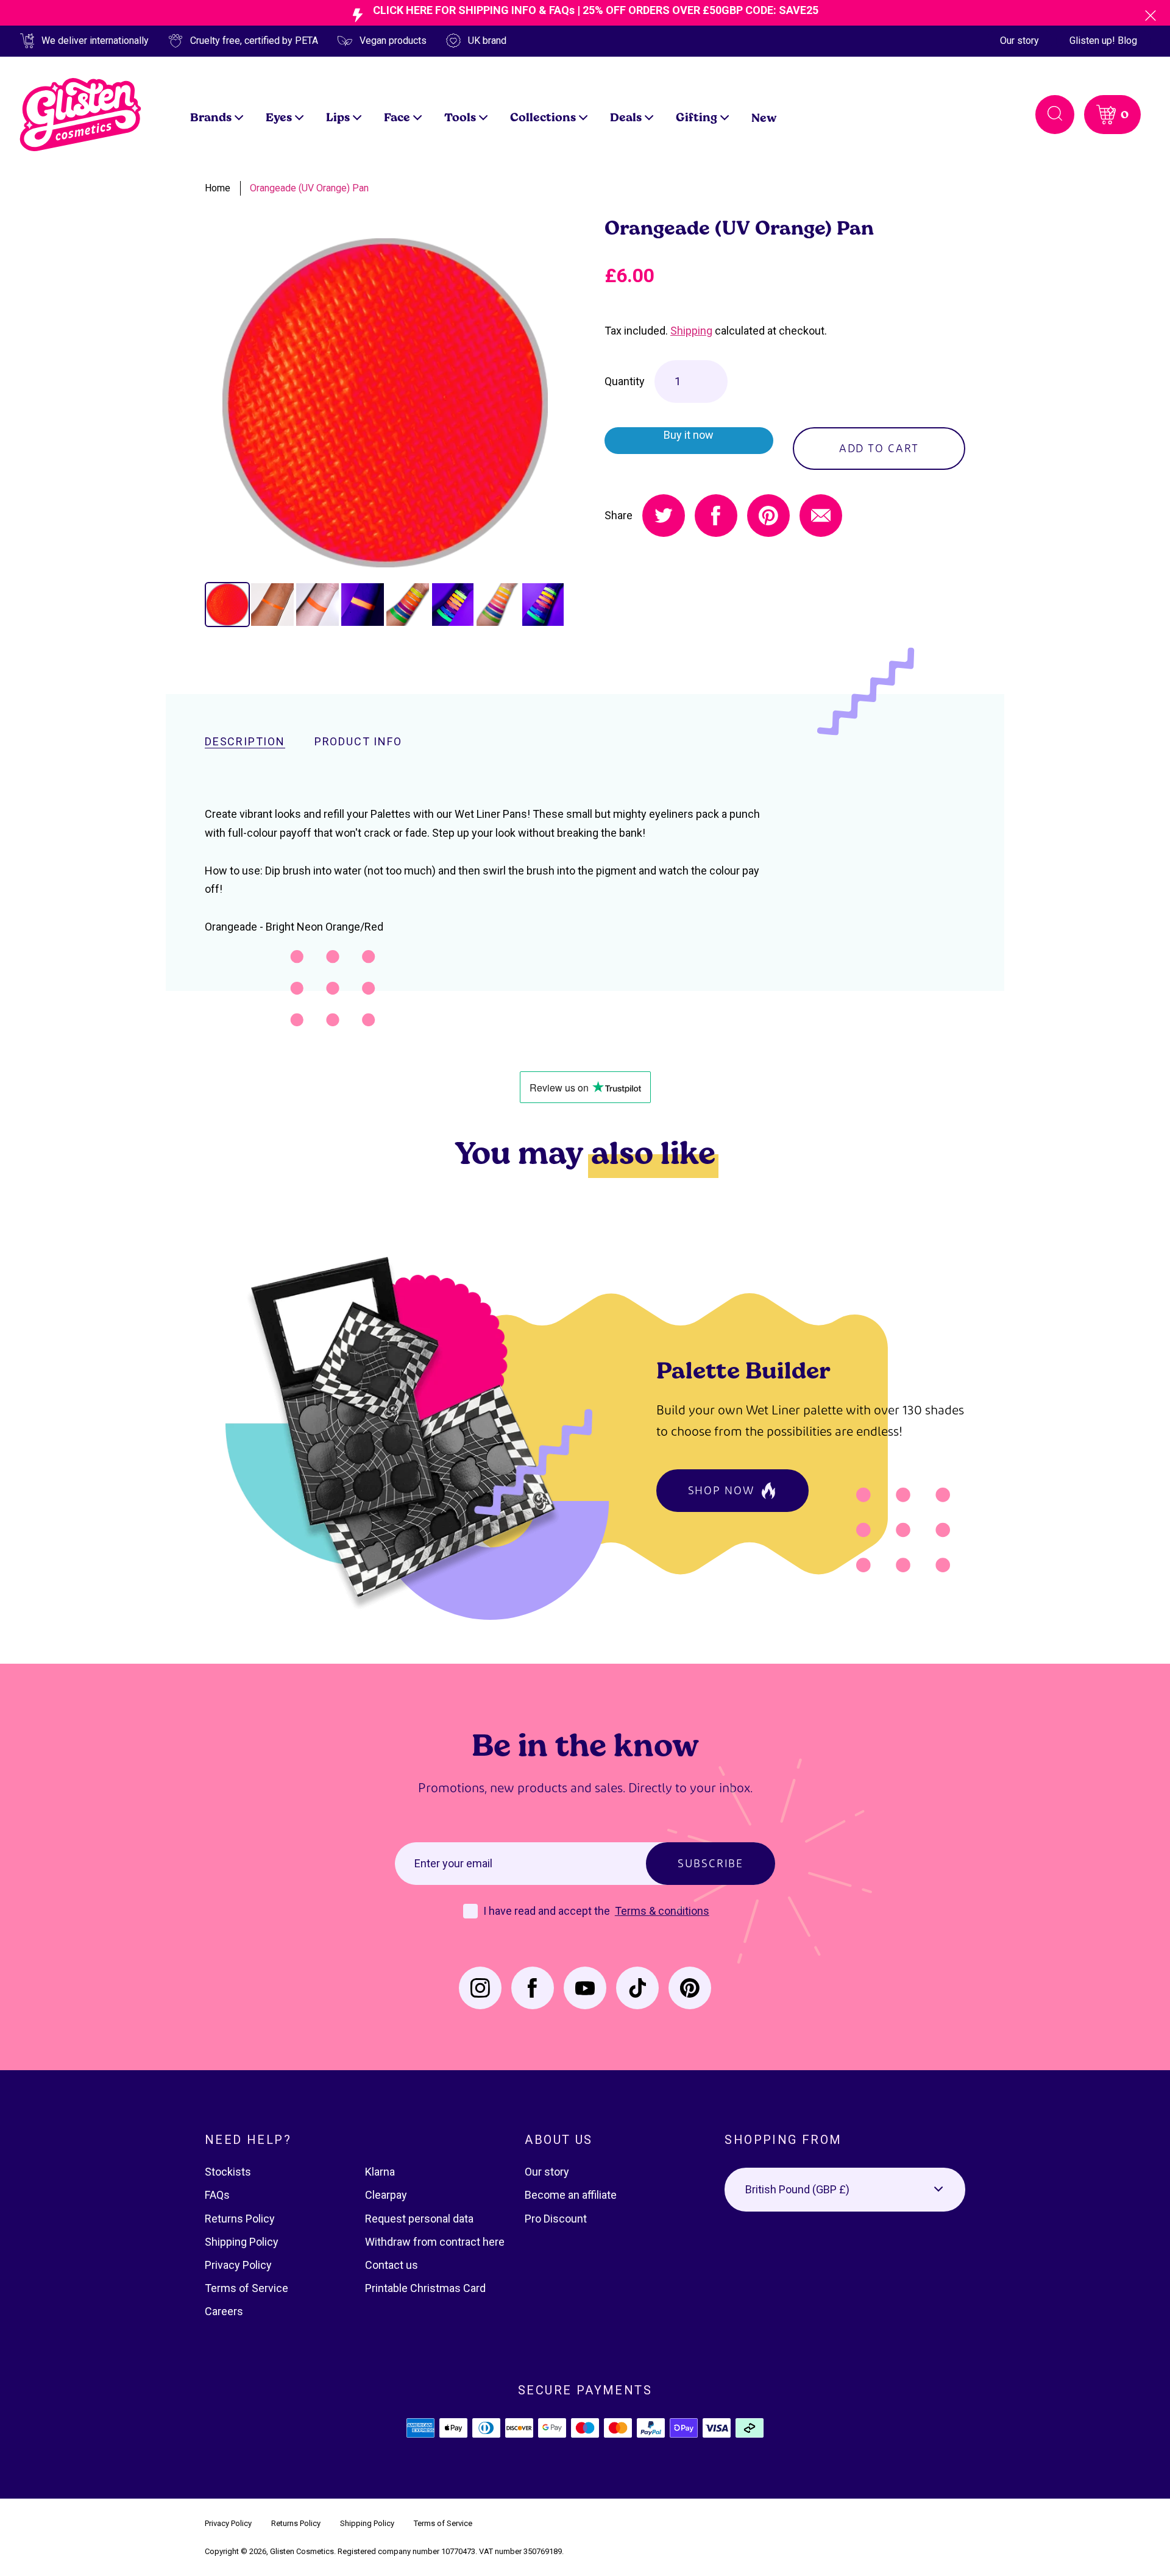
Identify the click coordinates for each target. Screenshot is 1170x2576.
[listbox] (845, 2190)
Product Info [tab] (358, 742)
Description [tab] (245, 742)
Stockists (228, 2172)
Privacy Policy (238, 2265)
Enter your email (453, 1863)
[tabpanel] (385, 403)
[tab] (227, 605)
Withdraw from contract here (435, 2242)
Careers (224, 2311)
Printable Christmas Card (425, 2288)
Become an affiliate (571, 2195)
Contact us (392, 2265)
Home (218, 188)
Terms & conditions (662, 1911)
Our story (1019, 41)
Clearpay (386, 2195)
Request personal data (419, 2219)
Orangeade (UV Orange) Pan (309, 188)
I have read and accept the (548, 1911)
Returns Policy (240, 2219)
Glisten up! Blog (1103, 41)
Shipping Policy (242, 2242)
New (764, 117)
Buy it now (689, 435)
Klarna (380, 2172)
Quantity (625, 381)
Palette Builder (743, 1370)
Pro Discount (556, 2219)
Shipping (691, 331)
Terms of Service (246, 2288)
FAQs (217, 2195)
